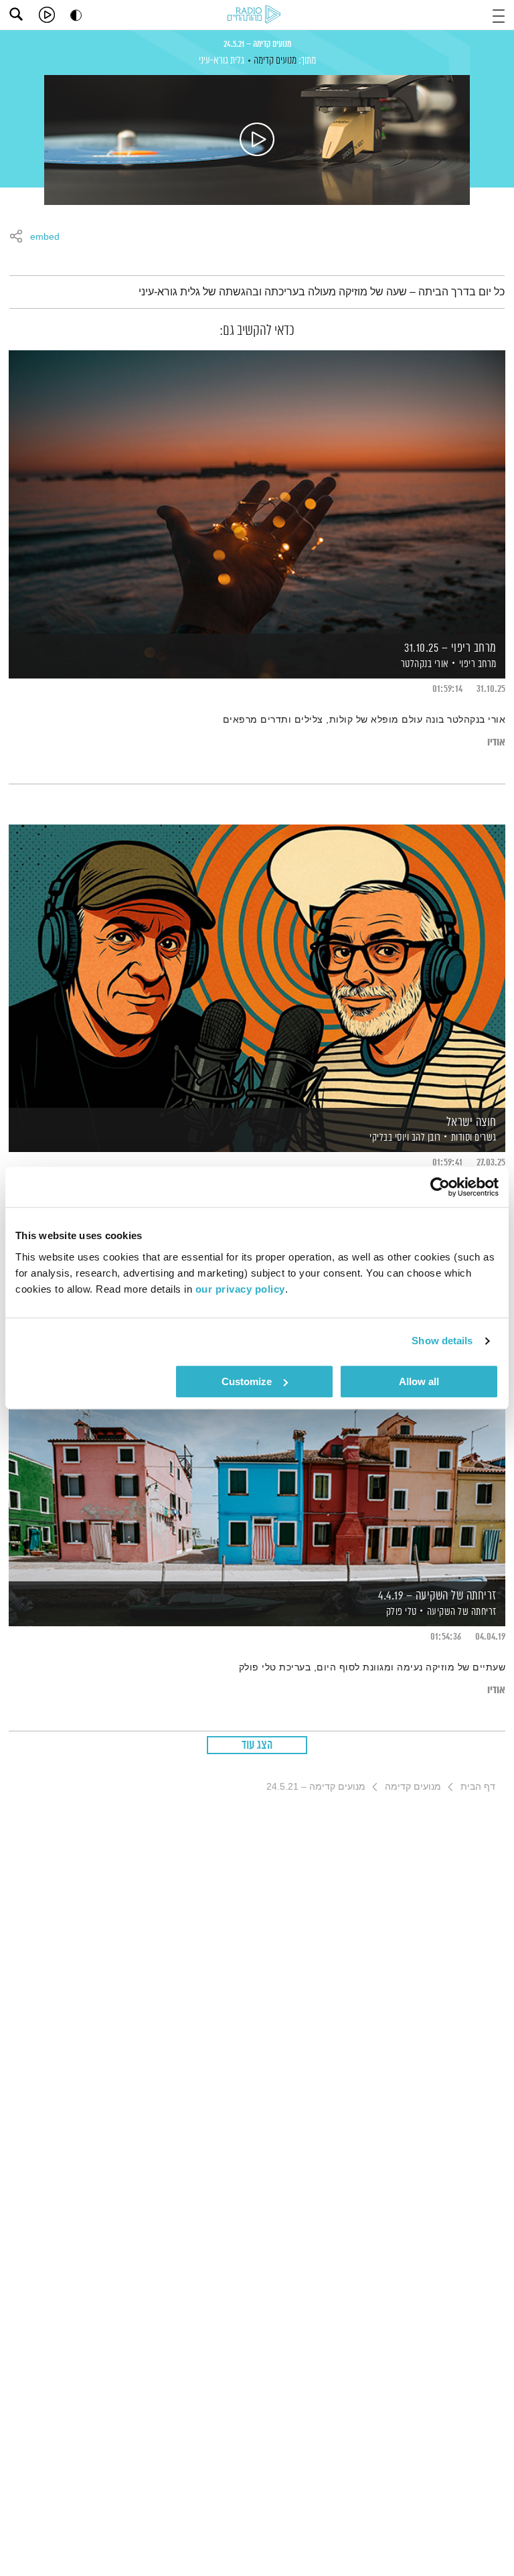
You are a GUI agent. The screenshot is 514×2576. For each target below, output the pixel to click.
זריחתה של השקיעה (462, 1612)
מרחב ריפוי (478, 664)
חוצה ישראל (472, 1123)
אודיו (496, 742)
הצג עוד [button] (257, 1745)
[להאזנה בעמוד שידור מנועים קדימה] (257, 140)
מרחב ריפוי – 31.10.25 (450, 648)
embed (45, 237)
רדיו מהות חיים (256, 15)
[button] (499, 14)
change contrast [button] (76, 15)
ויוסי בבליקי (389, 1138)
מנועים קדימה (275, 61)
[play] (47, 15)
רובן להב (425, 1138)
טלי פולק (400, 1612)
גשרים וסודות (474, 1138)
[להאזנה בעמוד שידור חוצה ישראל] (257, 965)
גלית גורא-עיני (222, 61)
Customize (247, 1381)
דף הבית (478, 1786)
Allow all (419, 1381)
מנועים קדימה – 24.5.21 (257, 44)
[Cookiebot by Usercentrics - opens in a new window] (440, 1187)
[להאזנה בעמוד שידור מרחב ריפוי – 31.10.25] (257, 491)
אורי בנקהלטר (424, 664)
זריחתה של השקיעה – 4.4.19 (437, 1596)
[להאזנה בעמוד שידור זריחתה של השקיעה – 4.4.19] (257, 1439)
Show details (442, 1341)
